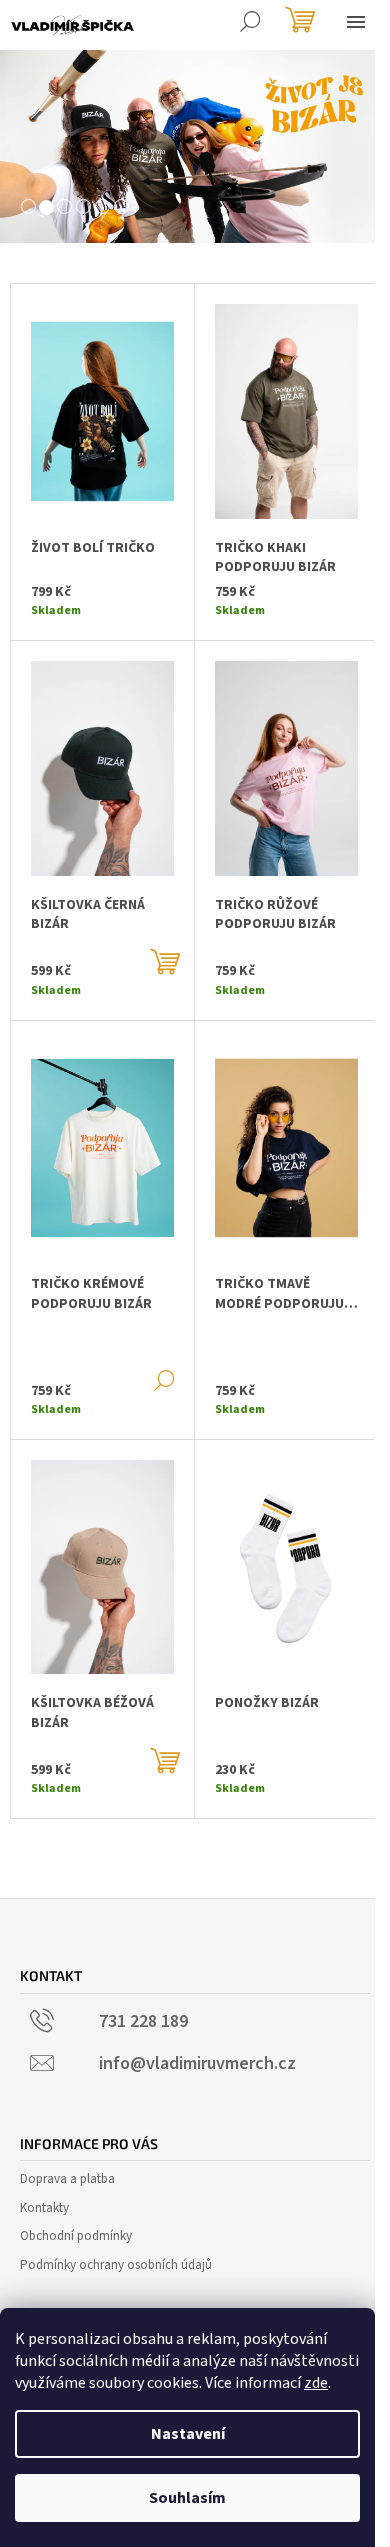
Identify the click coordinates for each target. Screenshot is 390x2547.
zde (316, 2383)
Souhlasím (187, 2498)
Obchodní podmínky (76, 2236)
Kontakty (44, 2208)
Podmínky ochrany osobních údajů (116, 2265)
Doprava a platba (67, 2179)
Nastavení (188, 2434)
